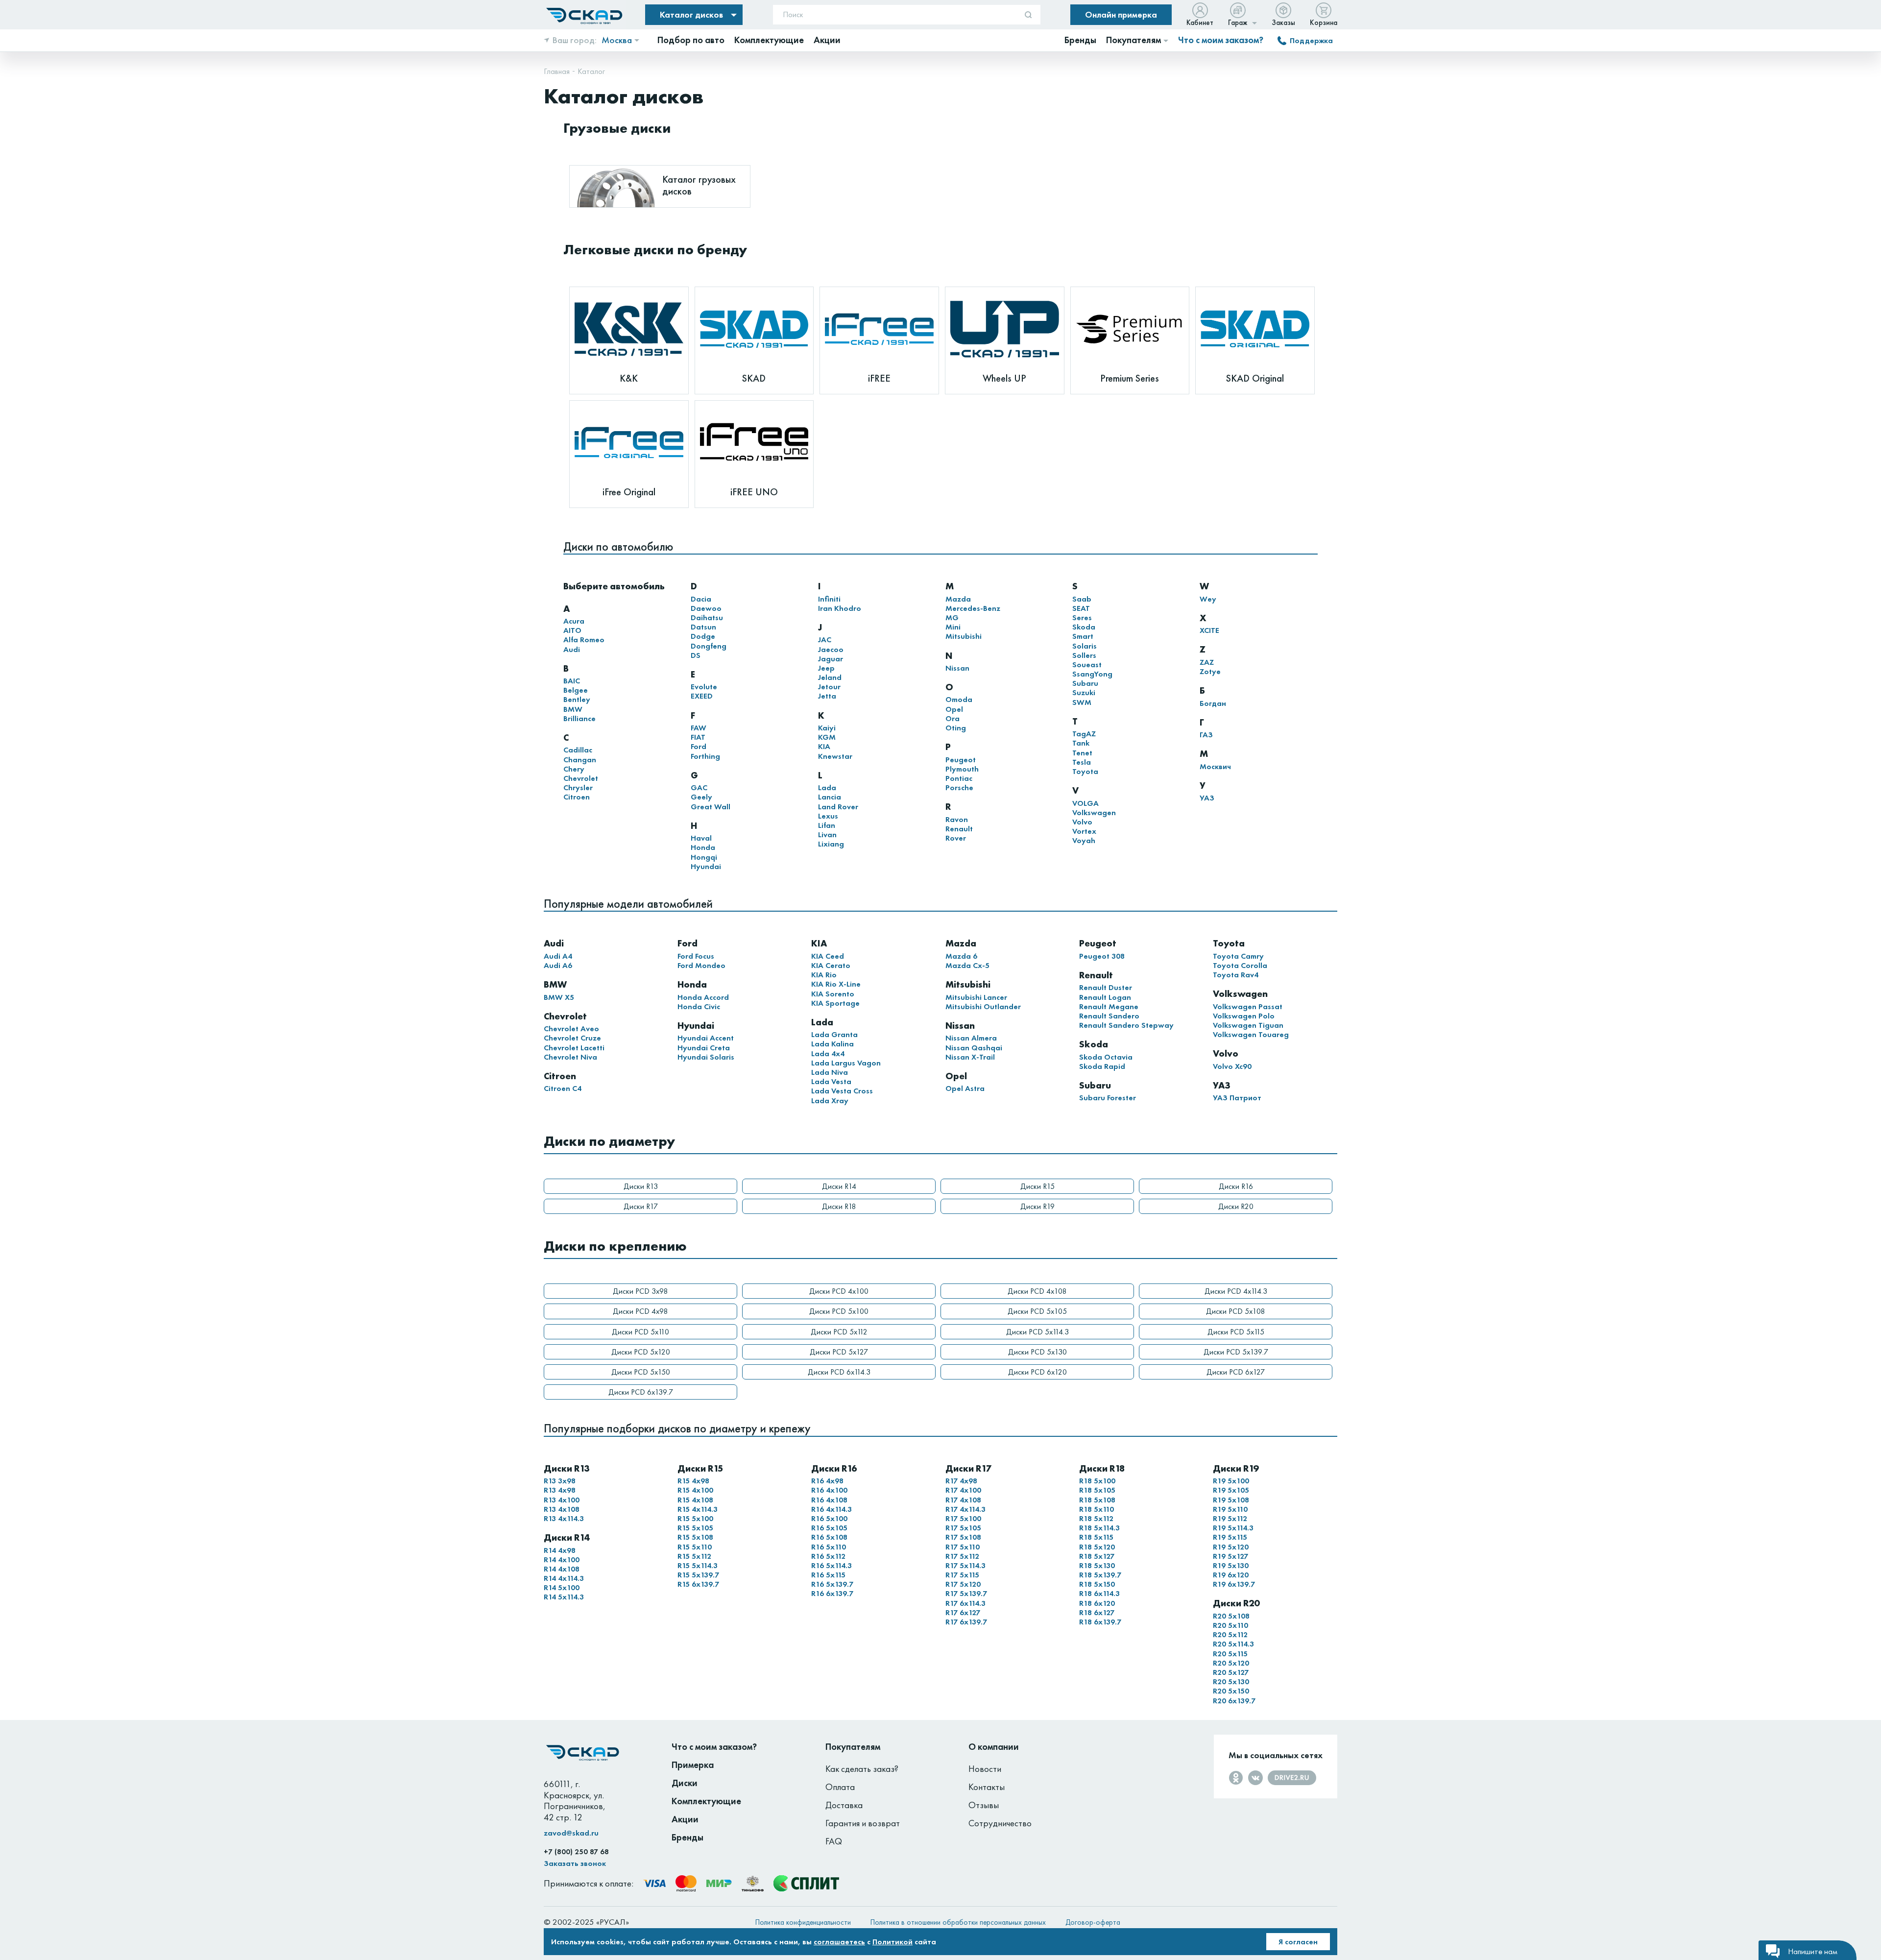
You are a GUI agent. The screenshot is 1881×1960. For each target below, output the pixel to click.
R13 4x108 (562, 1509)
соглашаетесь (839, 1942)
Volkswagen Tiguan (1248, 1025)
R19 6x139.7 (1234, 1584)
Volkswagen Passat (1248, 1006)
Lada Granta (834, 1034)
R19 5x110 (1230, 1509)
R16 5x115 (828, 1575)
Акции (685, 1819)
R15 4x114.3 (698, 1509)
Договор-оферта (1093, 1922)
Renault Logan (1105, 997)
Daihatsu (707, 617)
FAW (699, 728)
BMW (573, 709)
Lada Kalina (832, 1044)
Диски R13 (641, 1186)
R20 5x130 (1231, 1682)
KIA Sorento (833, 994)
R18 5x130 (1097, 1565)
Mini (953, 627)
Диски (685, 1783)
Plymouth (962, 769)
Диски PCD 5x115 (1236, 1332)
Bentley (577, 699)
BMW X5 (559, 997)
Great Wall (711, 807)
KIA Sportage (835, 1003)
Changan (580, 760)
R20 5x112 (1230, 1634)
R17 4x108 (963, 1500)
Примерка (693, 1765)
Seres (1082, 617)
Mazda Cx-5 (967, 965)
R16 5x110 (829, 1547)
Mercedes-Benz (973, 608)
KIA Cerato (831, 965)
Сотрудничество (1000, 1823)
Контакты (987, 1787)
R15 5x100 (695, 1518)
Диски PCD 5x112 (839, 1332)
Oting (956, 728)
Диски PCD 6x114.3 (839, 1372)
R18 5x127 (1097, 1556)
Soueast (1087, 665)
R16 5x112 (828, 1556)
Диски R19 (1037, 1206)
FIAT (698, 737)
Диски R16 (1236, 1186)
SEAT (1081, 608)
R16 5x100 (829, 1518)
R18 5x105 (1097, 1490)
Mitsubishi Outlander (983, 1006)
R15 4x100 (695, 1490)
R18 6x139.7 (1100, 1622)
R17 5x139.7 (966, 1593)
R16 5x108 (829, 1537)
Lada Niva (830, 1072)
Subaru (1085, 683)
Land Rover (838, 807)
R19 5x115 (1230, 1537)
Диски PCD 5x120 (641, 1352)
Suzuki (1084, 692)
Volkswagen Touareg (1251, 1034)
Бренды (687, 1837)
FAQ (834, 1841)
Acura (574, 621)
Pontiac (959, 778)
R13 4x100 (562, 1500)
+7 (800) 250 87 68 (576, 1852)
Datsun (703, 627)
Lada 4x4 (828, 1053)
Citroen (577, 797)
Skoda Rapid (1102, 1066)
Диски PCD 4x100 (839, 1291)
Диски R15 (1037, 1186)
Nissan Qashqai (974, 1048)
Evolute (704, 687)
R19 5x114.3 (1233, 1528)
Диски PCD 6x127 (1236, 1372)
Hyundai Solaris (706, 1057)
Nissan (957, 668)
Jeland (830, 677)
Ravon (957, 819)
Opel (954, 709)
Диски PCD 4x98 (640, 1311)
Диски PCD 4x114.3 (1236, 1291)
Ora (953, 718)
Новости (985, 1769)
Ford (699, 746)
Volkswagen (1094, 812)
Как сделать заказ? (862, 1769)
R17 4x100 (963, 1490)
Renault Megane (1109, 1006)
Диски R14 (839, 1186)
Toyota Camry (1238, 956)
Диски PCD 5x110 (640, 1332)
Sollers (1084, 655)
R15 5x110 (695, 1547)
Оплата (840, 1787)
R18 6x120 (1097, 1603)
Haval (701, 838)
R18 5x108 (1097, 1500)
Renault (959, 829)
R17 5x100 (963, 1518)
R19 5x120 (1231, 1547)
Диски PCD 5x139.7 (1236, 1352)
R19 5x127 (1230, 1556)
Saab (1082, 599)
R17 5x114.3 (965, 1565)
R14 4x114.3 (564, 1578)
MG (952, 617)
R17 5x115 (962, 1575)
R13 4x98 (560, 1490)
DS (696, 655)
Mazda (958, 599)
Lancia (830, 797)
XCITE (1209, 630)
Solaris (1085, 646)
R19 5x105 (1231, 1490)
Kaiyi (827, 728)
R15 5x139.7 (698, 1575)
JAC (825, 640)
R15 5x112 (694, 1556)
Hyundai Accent (706, 1038)
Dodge (703, 636)
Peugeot (961, 760)
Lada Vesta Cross (842, 1091)
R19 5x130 (1231, 1565)
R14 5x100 (562, 1587)
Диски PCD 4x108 (1037, 1291)
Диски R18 (839, 1206)
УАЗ (1207, 798)
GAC (699, 787)
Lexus (828, 816)
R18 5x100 (1097, 1481)
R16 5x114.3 (832, 1565)
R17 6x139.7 (966, 1622)
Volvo (1082, 822)
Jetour (829, 687)
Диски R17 (641, 1206)
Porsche (959, 787)
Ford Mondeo (701, 965)
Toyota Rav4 (1236, 975)
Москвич (1215, 766)
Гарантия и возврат (863, 1823)
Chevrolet (581, 778)
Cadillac (578, 750)
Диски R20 (1236, 1206)
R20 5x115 (1230, 1654)
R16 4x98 (827, 1481)
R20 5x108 (1231, 1616)
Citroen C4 (563, 1088)
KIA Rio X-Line (836, 984)
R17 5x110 (963, 1547)
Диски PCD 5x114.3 (1037, 1332)
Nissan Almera (971, 1038)
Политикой (892, 1942)
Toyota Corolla (1240, 965)
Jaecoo (831, 649)
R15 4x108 (695, 1500)
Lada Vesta (831, 1081)
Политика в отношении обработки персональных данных (958, 1922)
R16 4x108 (829, 1500)
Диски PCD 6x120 (1037, 1372)
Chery (574, 769)
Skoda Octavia (1106, 1057)
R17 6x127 (963, 1612)
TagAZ (1084, 734)
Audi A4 (558, 956)
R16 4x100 (829, 1490)
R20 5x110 (1230, 1625)
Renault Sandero (1109, 1016)
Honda (703, 847)
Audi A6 (558, 965)
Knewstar (835, 756)
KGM (827, 737)
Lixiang (831, 844)
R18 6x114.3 (1099, 1593)
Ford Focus (696, 956)
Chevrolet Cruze (572, 1038)
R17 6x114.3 (965, 1603)
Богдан (1213, 703)
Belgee (576, 690)
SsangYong (1092, 674)
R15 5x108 (695, 1537)
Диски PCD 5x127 (839, 1352)
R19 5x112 (1230, 1518)
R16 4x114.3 (832, 1509)
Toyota (1085, 771)
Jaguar (831, 659)
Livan (827, 835)
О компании (994, 1747)
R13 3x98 (560, 1481)
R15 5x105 (695, 1528)
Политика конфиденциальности (803, 1922)
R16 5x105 (829, 1528)
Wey (1208, 599)
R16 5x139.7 (832, 1584)
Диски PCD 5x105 (1037, 1311)
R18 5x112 (1096, 1518)
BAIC (572, 681)
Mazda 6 (961, 956)
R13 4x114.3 (564, 1518)
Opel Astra (965, 1088)
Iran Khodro (840, 608)
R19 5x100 (1231, 1481)
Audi (572, 649)
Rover (956, 838)
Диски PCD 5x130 (1037, 1352)
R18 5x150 (1097, 1584)
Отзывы (984, 1805)
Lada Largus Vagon (846, 1063)
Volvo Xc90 (1232, 1066)
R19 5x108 (1231, 1500)
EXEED (702, 696)
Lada (827, 787)
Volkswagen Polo (1244, 1016)
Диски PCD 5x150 (641, 1372)
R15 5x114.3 (698, 1565)
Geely (701, 797)
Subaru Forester (1108, 1098)
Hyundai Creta (704, 1048)
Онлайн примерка (1121, 14)
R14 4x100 (562, 1560)
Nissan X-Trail (970, 1057)
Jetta (827, 696)
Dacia (701, 599)
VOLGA (1085, 803)
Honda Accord (703, 997)
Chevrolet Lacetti (574, 1048)
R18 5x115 (1096, 1537)
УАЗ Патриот (1237, 1098)
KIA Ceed (828, 956)
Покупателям (853, 1747)
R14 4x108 (562, 1569)
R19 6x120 (1231, 1575)
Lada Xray (830, 1101)
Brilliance (579, 718)
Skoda (1084, 627)
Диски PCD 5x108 (1236, 1311)
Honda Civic (699, 1006)
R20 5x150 (1231, 1691)
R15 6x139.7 (698, 1584)
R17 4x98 (961, 1481)
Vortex (1084, 831)
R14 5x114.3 (564, 1597)
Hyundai (706, 866)
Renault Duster (1106, 987)
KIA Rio (824, 975)
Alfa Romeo (584, 640)
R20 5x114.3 (1233, 1644)
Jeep (826, 668)
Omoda (959, 699)
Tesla (1082, 762)
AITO (572, 630)
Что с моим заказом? (1221, 40)
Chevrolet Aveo (571, 1028)
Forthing (705, 756)
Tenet (1082, 753)
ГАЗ (1206, 735)
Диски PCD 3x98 (640, 1291)
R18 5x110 (1097, 1509)
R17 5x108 (963, 1537)
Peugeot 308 (1102, 956)
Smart (1083, 636)
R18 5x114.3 (1099, 1528)
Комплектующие (706, 1801)
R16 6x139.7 (832, 1593)
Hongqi (704, 857)
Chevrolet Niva (570, 1057)
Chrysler (578, 787)
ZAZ (1207, 662)
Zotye (1210, 671)
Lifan (827, 825)
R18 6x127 (1097, 1612)
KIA (824, 746)
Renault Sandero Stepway (1126, 1025)
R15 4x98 (693, 1481)
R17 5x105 (963, 1528)
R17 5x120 (963, 1584)
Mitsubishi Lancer (976, 997)
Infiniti (829, 599)
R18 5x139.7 (1100, 1575)
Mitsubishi (964, 636)
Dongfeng (709, 646)
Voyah (1084, 840)
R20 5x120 (1231, 1663)
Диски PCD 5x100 (839, 1311)
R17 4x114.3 (965, 1509)
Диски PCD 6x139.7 (641, 1392)
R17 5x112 (962, 1556)
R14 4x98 (560, 1550)
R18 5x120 (1097, 1547)
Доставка (844, 1805)
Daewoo (706, 608)
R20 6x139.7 (1234, 1701)
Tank (1081, 743)
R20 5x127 (1231, 1672)
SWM (1082, 702)
